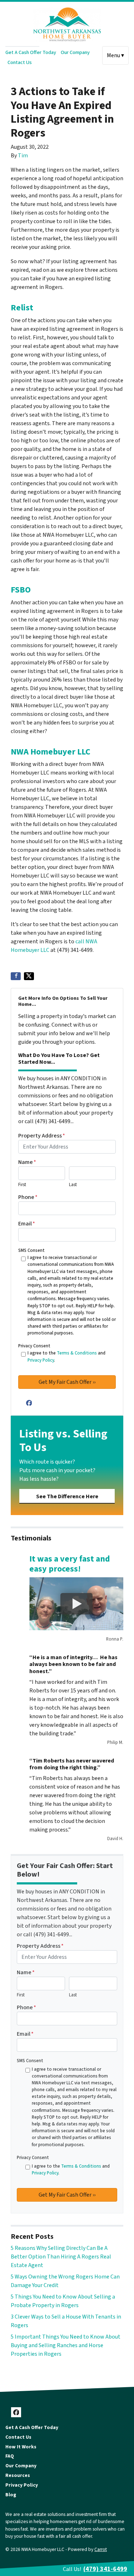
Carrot (101, 2549)
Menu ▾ (115, 55)
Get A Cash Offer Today (31, 52)
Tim (23, 156)
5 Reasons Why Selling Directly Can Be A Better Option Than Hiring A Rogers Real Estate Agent (61, 2257)
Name (27, 1162)
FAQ (10, 2456)
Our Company (75, 52)
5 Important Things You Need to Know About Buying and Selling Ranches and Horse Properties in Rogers (66, 2345)
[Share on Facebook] (16, 976)
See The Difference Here (67, 1496)
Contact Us (20, 62)
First (22, 1185)
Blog (11, 2495)
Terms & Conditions (77, 1353)
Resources (18, 2475)
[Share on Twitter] (29, 976)
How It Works (21, 2447)
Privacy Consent (34, 1346)
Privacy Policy (41, 1360)
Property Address (42, 1136)
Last (73, 1185)
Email (27, 1224)
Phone (28, 1197)
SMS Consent (31, 1250)
